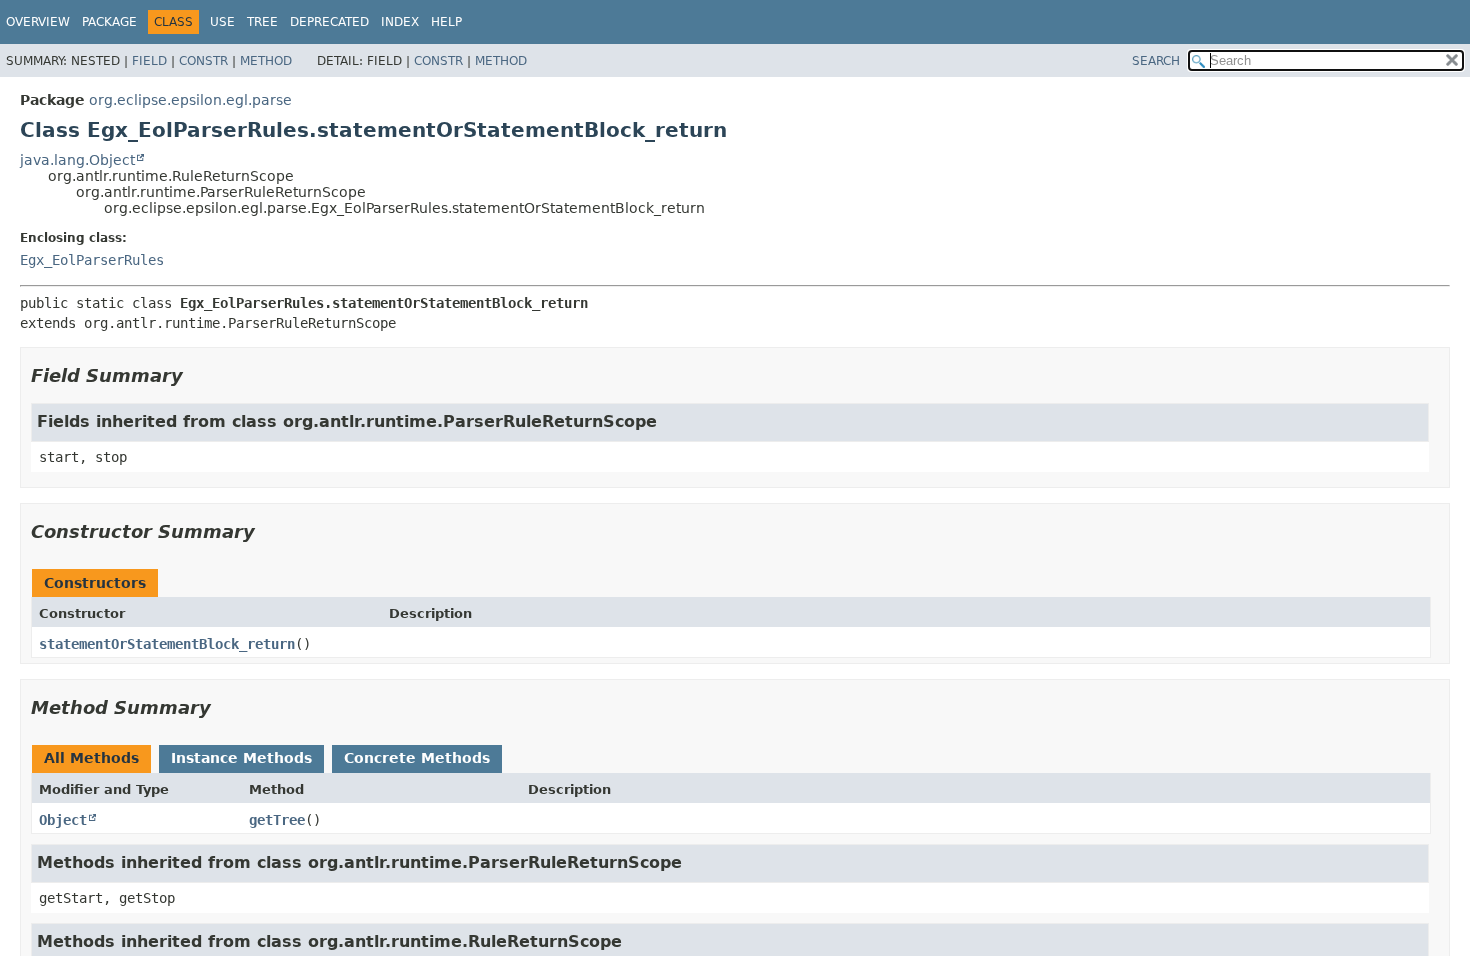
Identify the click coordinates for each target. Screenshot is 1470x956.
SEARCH (1156, 61)
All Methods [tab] (91, 758)
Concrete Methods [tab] (417, 758)
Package (109, 22)
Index (400, 22)
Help (446, 22)
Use (222, 22)
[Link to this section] (197, 375)
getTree (277, 820)
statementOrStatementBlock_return (167, 644)
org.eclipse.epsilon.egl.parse (190, 100)
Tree (262, 22)
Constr (203, 61)
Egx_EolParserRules (92, 260)
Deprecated (329, 22)
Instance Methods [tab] (241, 758)
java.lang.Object (77, 160)
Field (149, 61)
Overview (38, 22)
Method (266, 61)
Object (63, 820)
